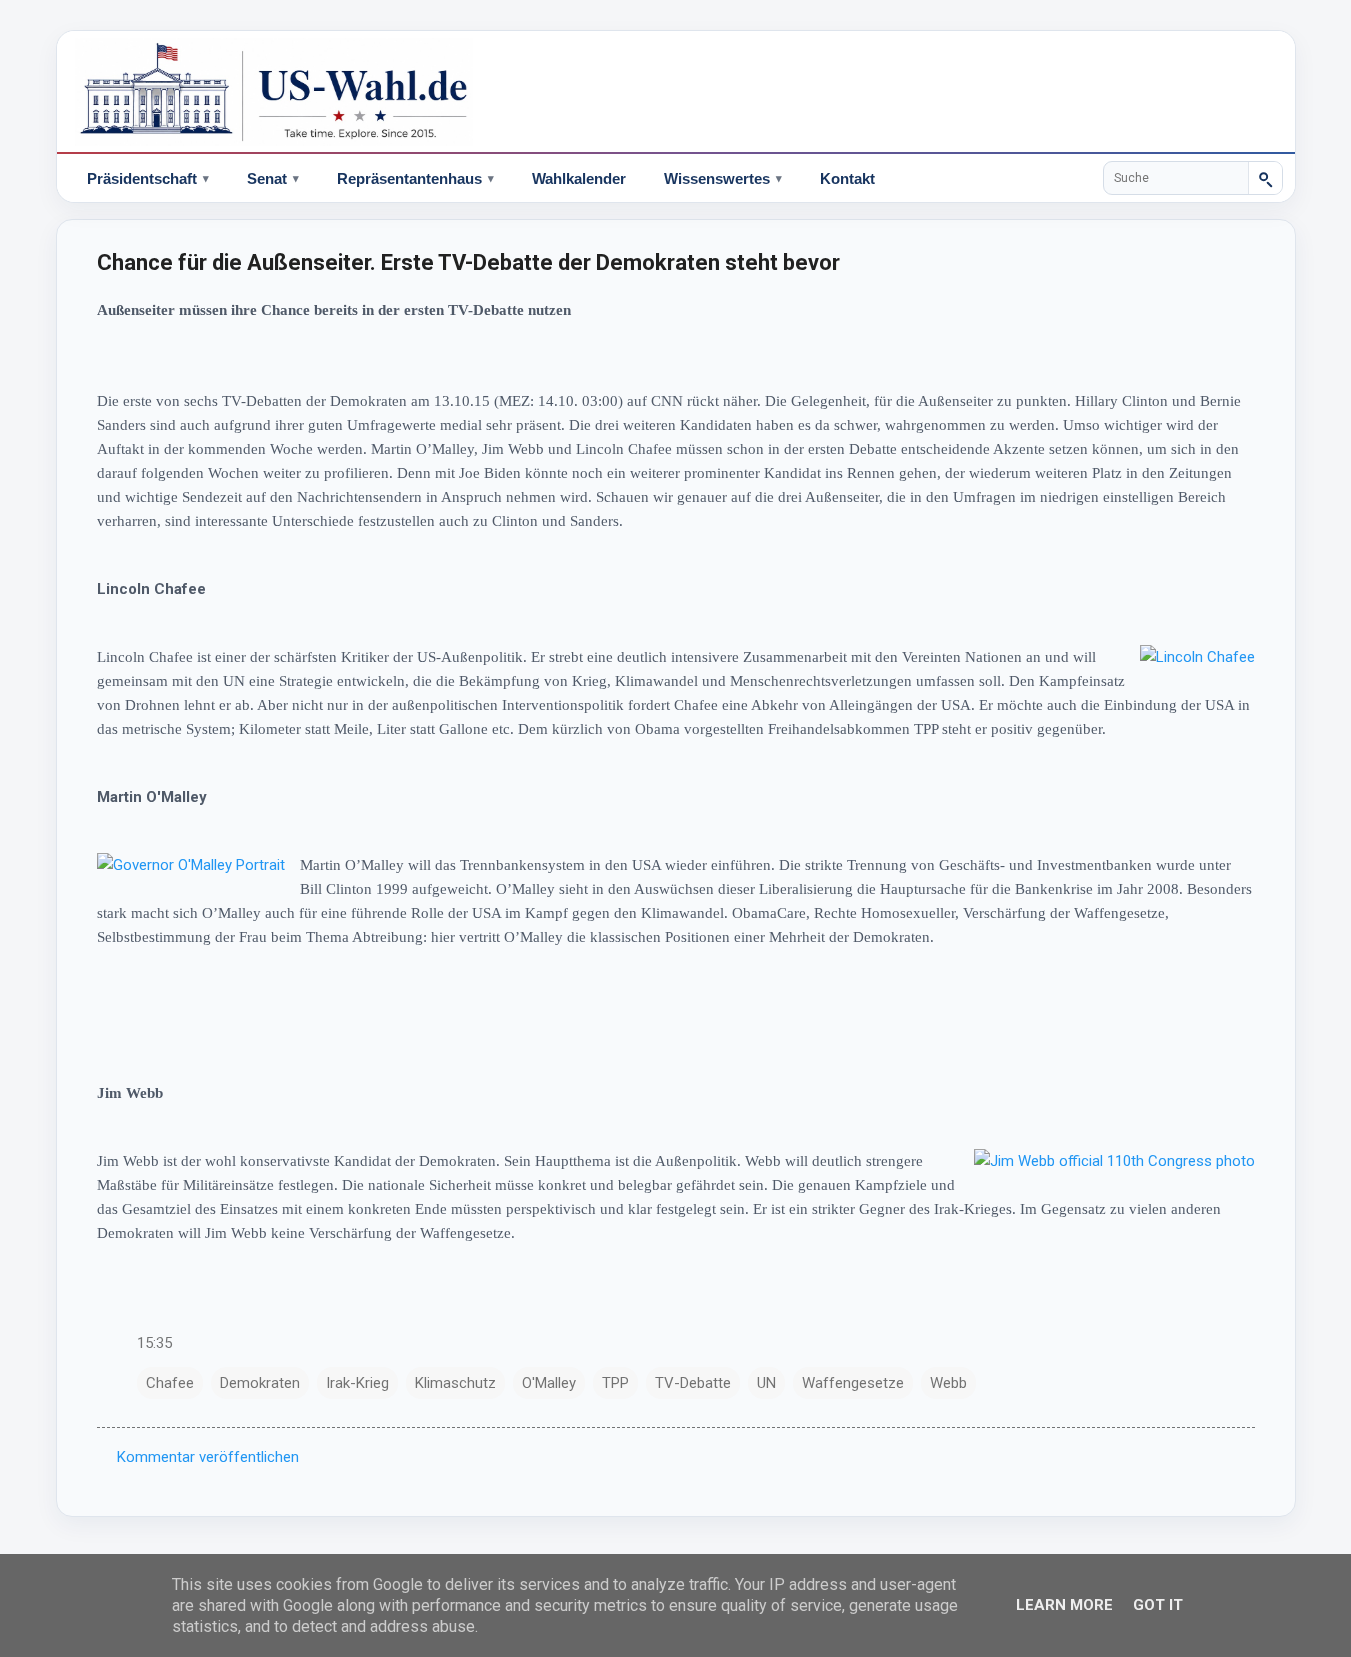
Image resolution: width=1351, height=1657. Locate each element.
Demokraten (260, 1383)
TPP (615, 1383)
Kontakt (847, 178)
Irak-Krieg (357, 1383)
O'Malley (549, 1383)
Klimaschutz (455, 1383)
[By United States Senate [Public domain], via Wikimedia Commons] (1114, 1161)
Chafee (170, 1383)
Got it (1158, 1605)
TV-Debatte (693, 1383)
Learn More (1064, 1605)
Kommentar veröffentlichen (208, 1457)
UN (766, 1383)
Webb (948, 1383)
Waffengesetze (853, 1383)
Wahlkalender (579, 178)
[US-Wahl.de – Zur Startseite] (676, 92)
